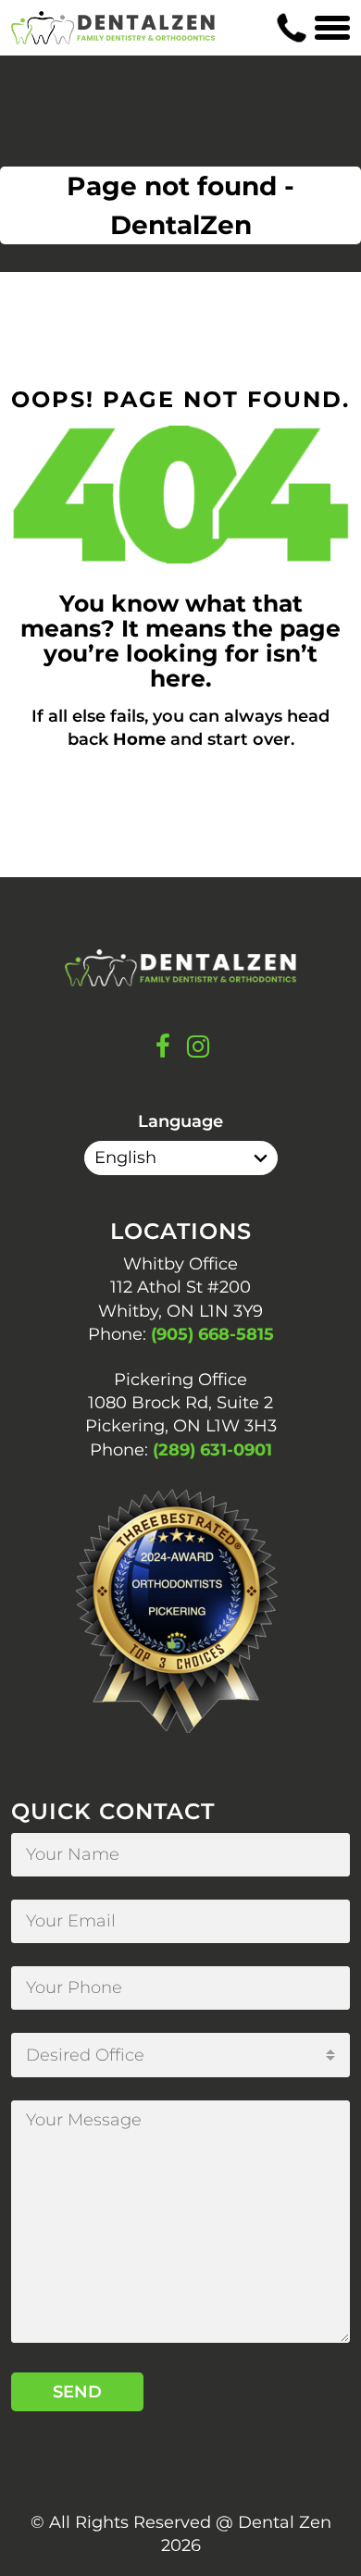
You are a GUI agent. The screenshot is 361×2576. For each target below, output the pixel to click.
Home (139, 739)
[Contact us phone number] (292, 28)
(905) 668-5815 (212, 1334)
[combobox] (180, 2055)
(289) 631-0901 (212, 1450)
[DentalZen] (113, 28)
